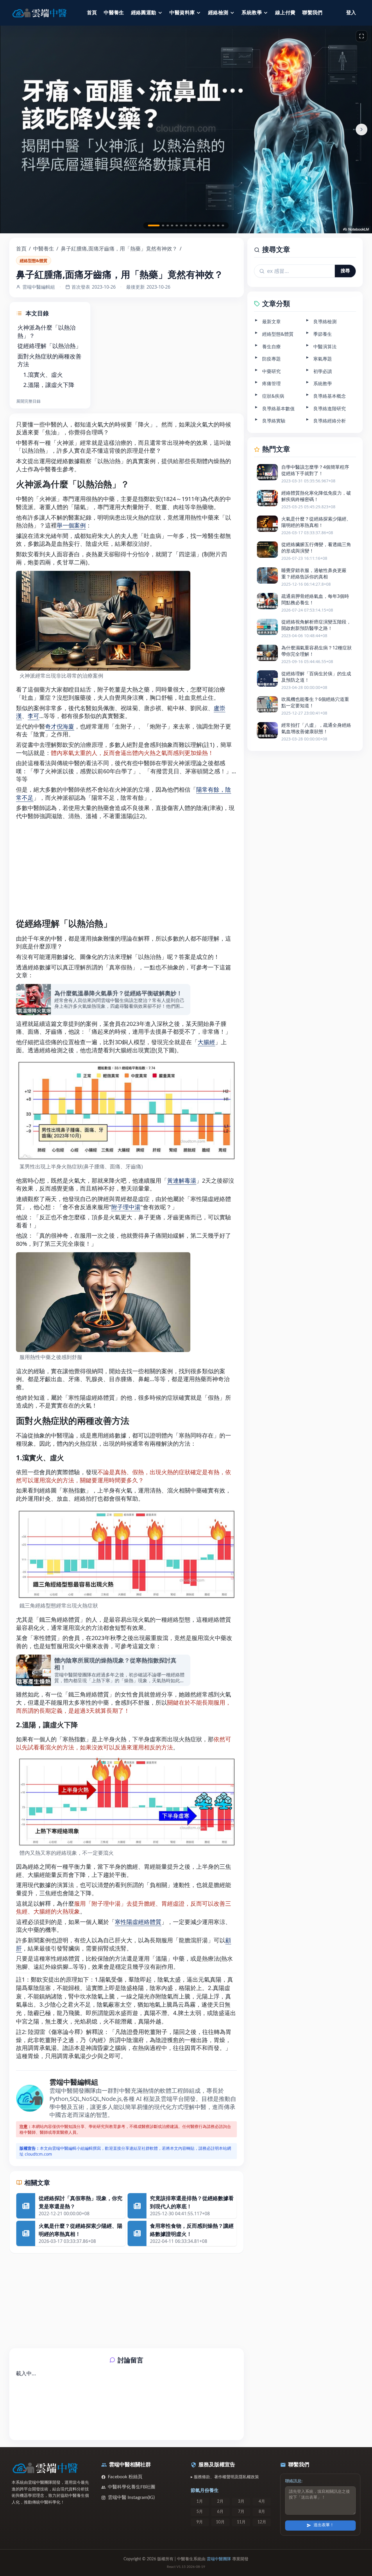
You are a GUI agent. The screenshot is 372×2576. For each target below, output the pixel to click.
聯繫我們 (312, 13)
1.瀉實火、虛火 (43, 375)
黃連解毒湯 (182, 1180)
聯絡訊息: (294, 2481)
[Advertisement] (132, 338)
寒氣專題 (323, 359)
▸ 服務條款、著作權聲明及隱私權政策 (225, 2477)
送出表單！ (324, 2525)
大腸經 (206, 1042)
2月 (220, 2502)
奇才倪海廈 (60, 726)
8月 (262, 2512)
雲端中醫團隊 (219, 2559)
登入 (351, 13)
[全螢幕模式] (362, 36)
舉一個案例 (71, 525)
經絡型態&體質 (34, 261)
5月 (200, 2512)
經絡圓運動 (144, 13)
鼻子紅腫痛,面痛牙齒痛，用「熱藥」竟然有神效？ (119, 248)
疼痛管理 (271, 383)
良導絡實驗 (274, 421)
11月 (241, 2522)
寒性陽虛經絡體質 (138, 1922)
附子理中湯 (126, 1207)
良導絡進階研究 (330, 408)
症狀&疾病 (273, 396)
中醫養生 (114, 13)
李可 (33, 716)
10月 (220, 2522)
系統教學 (252, 13)
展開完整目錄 (28, 401)
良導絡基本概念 (330, 396)
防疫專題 (271, 359)
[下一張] (362, 129)
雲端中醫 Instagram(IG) (131, 2497)
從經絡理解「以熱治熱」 (49, 346)
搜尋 (345, 271)
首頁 (92, 13)
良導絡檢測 (325, 321)
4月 (262, 2502)
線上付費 (285, 13)
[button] (154, 225)
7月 (241, 2512)
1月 (200, 2502)
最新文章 (271, 321)
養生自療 (271, 346)
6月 (220, 2512)
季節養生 (323, 334)
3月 (241, 2502)
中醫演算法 (325, 346)
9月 (200, 2522)
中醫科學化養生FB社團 (132, 2487)
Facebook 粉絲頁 (125, 2477)
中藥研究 (271, 371)
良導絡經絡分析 (330, 421)
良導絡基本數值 (278, 408)
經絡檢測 (218, 13)
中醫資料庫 (182, 13)
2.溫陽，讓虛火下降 (49, 385)
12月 (262, 2522)
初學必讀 (323, 371)
